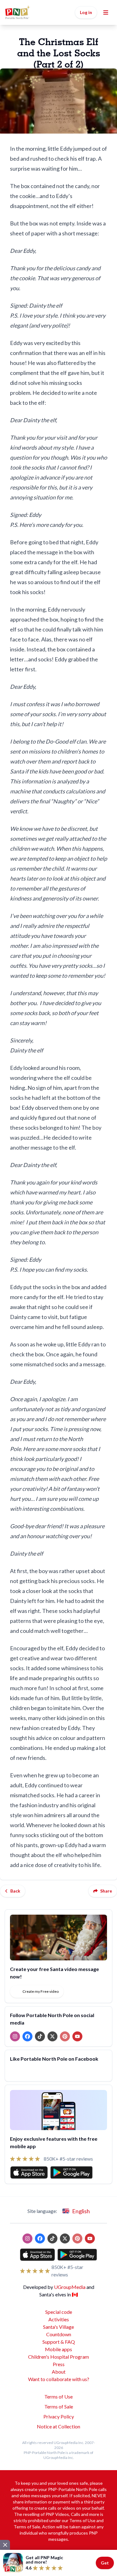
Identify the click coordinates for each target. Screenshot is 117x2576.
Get (105, 2563)
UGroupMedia (70, 2287)
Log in (86, 12)
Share (106, 1891)
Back (15, 1891)
